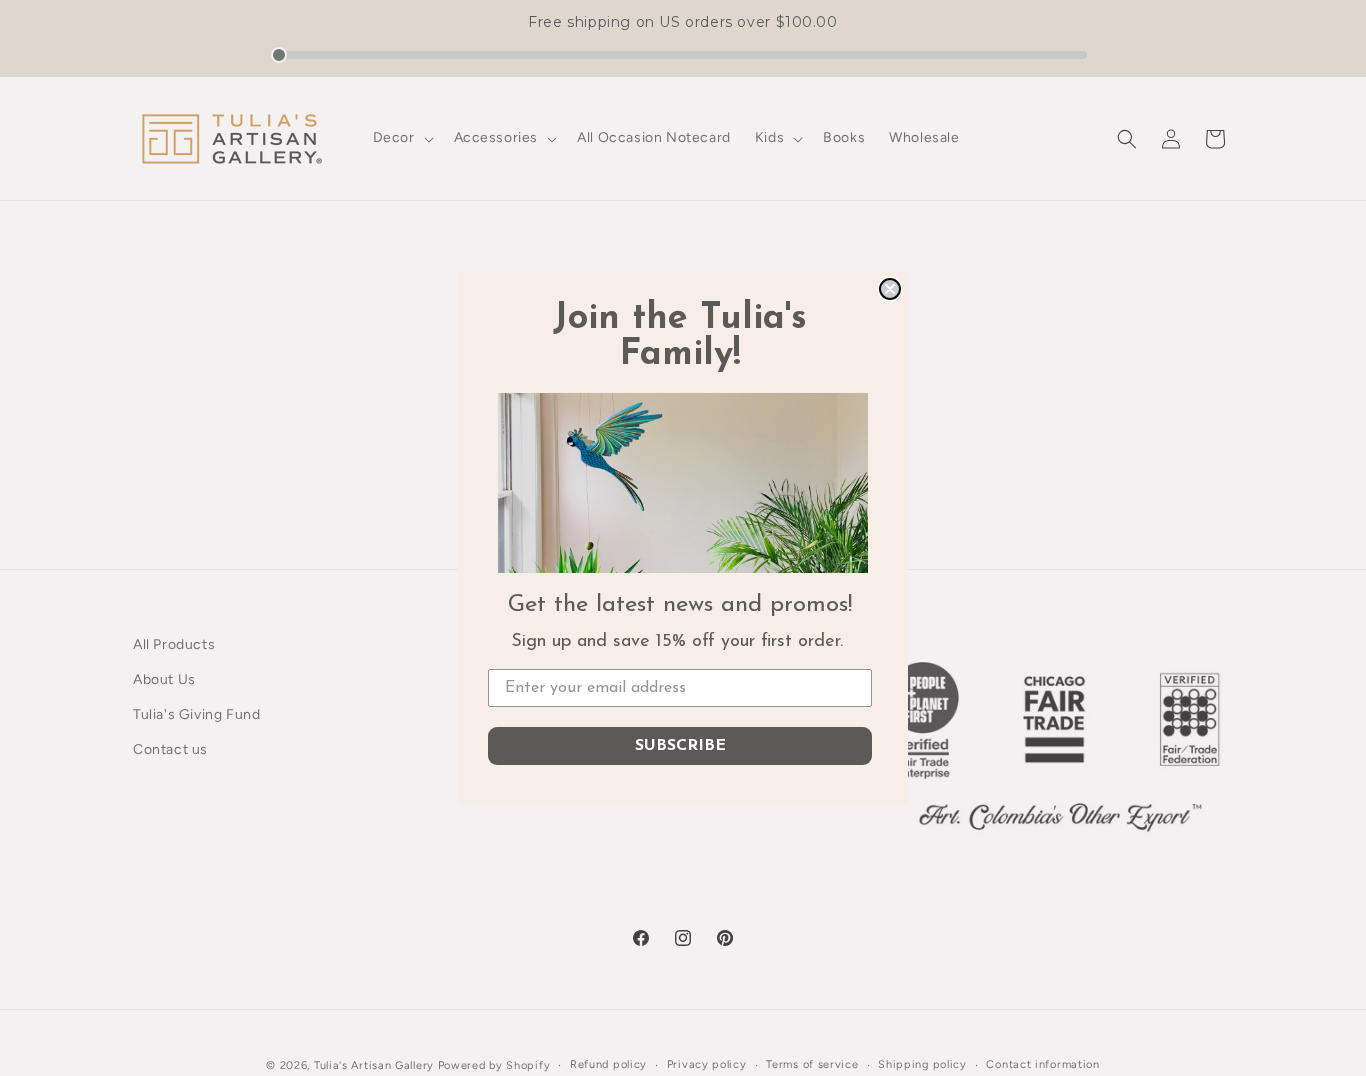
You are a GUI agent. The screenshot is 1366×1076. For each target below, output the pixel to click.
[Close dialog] (890, 289)
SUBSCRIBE (680, 746)
